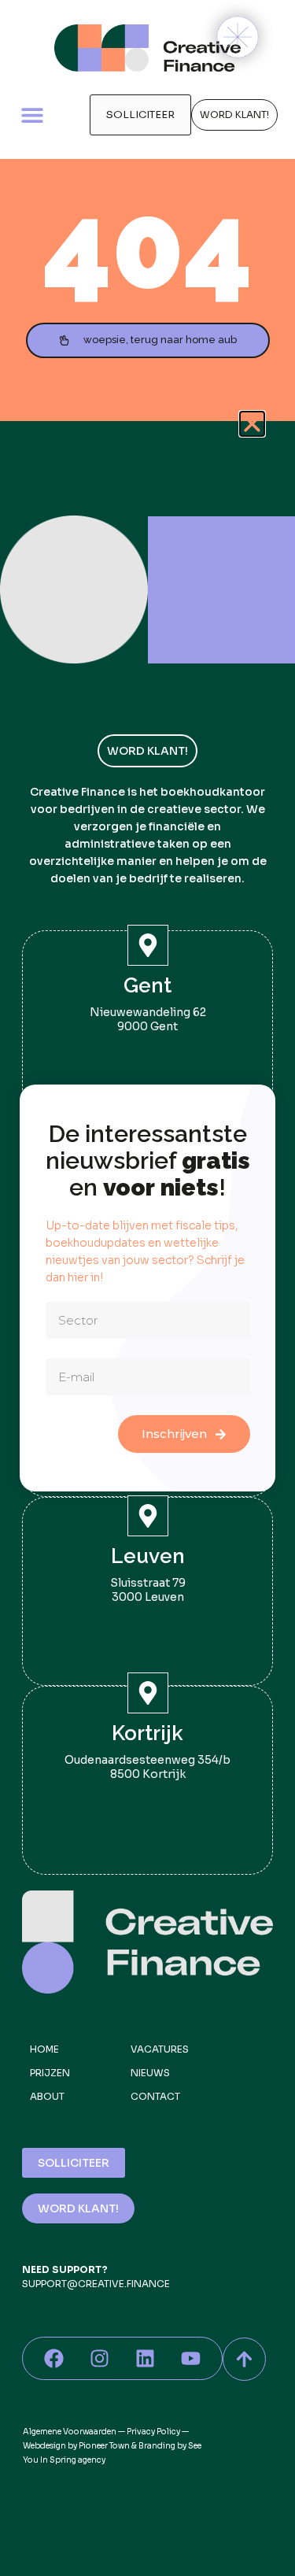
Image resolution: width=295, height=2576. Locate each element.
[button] (252, 424)
